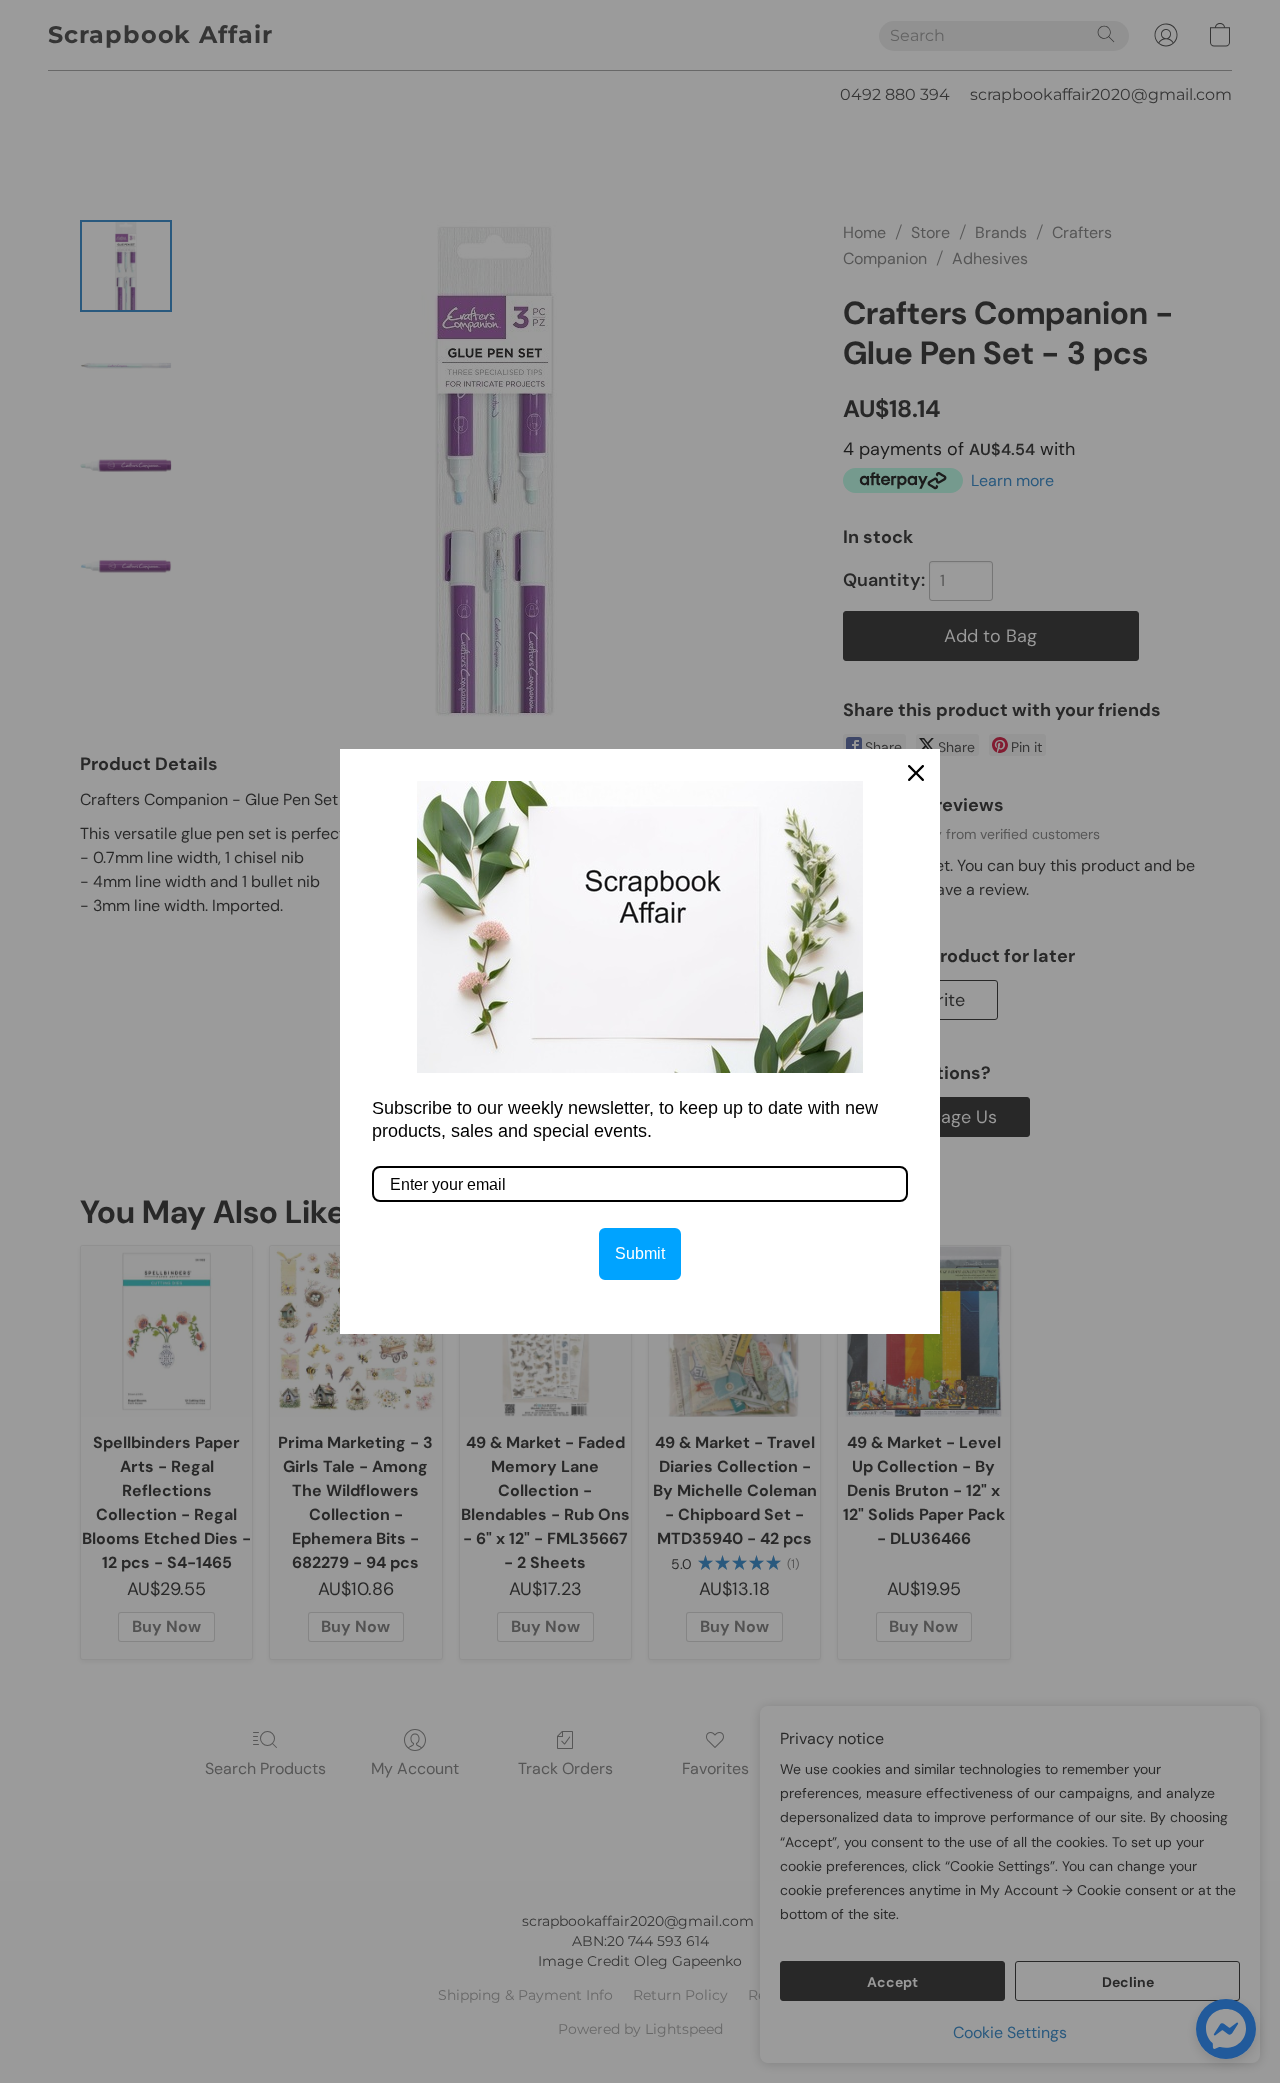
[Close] (916, 773)
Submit (640, 1253)
